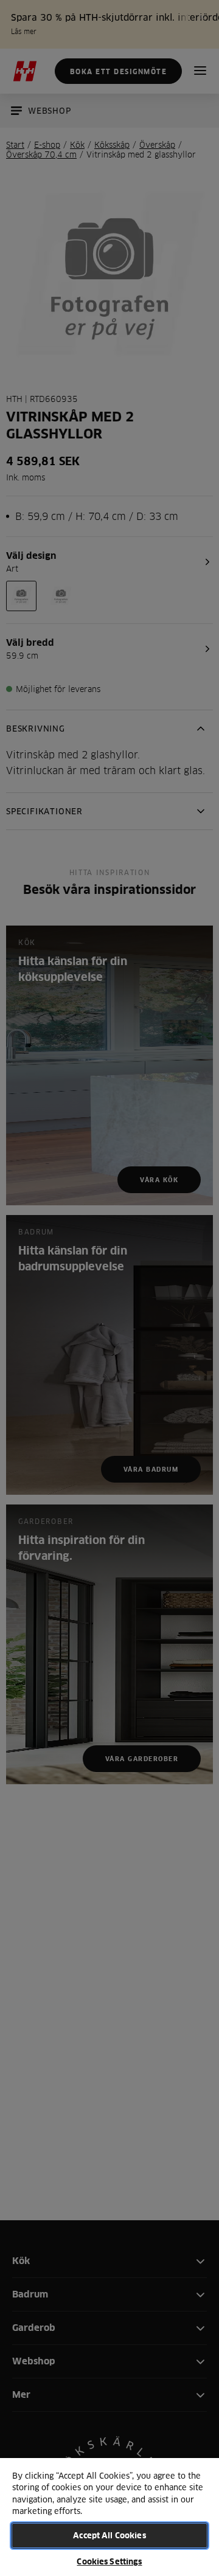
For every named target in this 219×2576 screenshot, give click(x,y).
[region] (109, 2516)
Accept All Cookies (109, 2535)
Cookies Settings (109, 2561)
